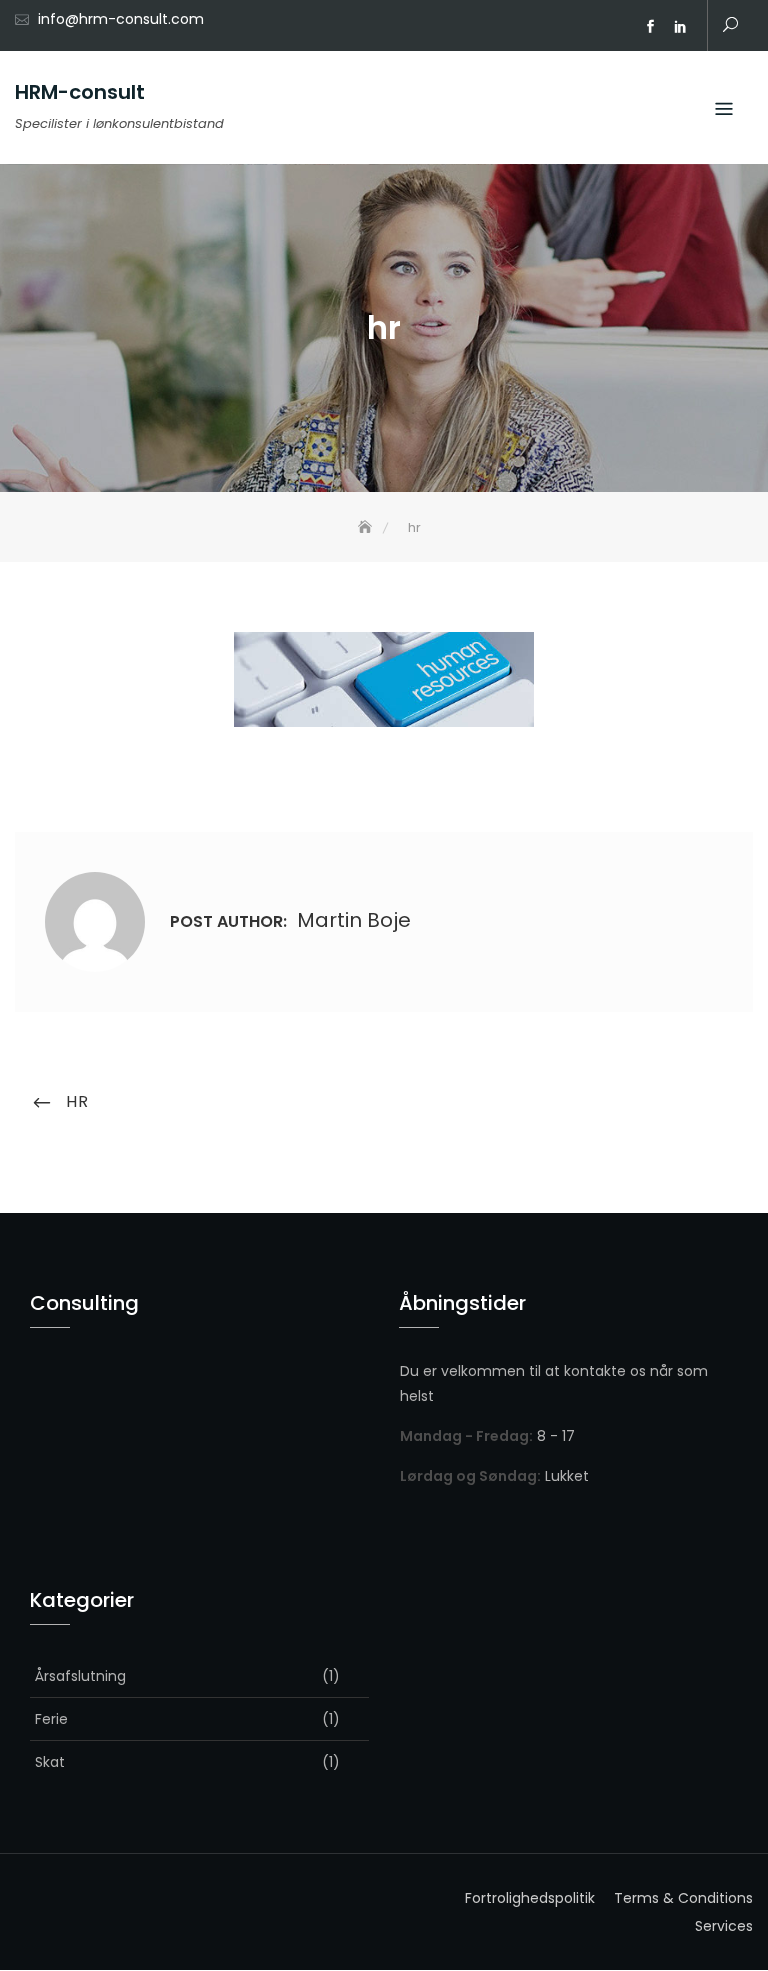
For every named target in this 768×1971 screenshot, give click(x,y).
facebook (650, 27)
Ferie (51, 1719)
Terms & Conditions (683, 1898)
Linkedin (680, 27)
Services (724, 1926)
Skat (50, 1762)
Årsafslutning (80, 1676)
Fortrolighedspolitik (530, 1898)
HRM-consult (80, 92)
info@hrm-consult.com (121, 19)
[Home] (367, 527)
